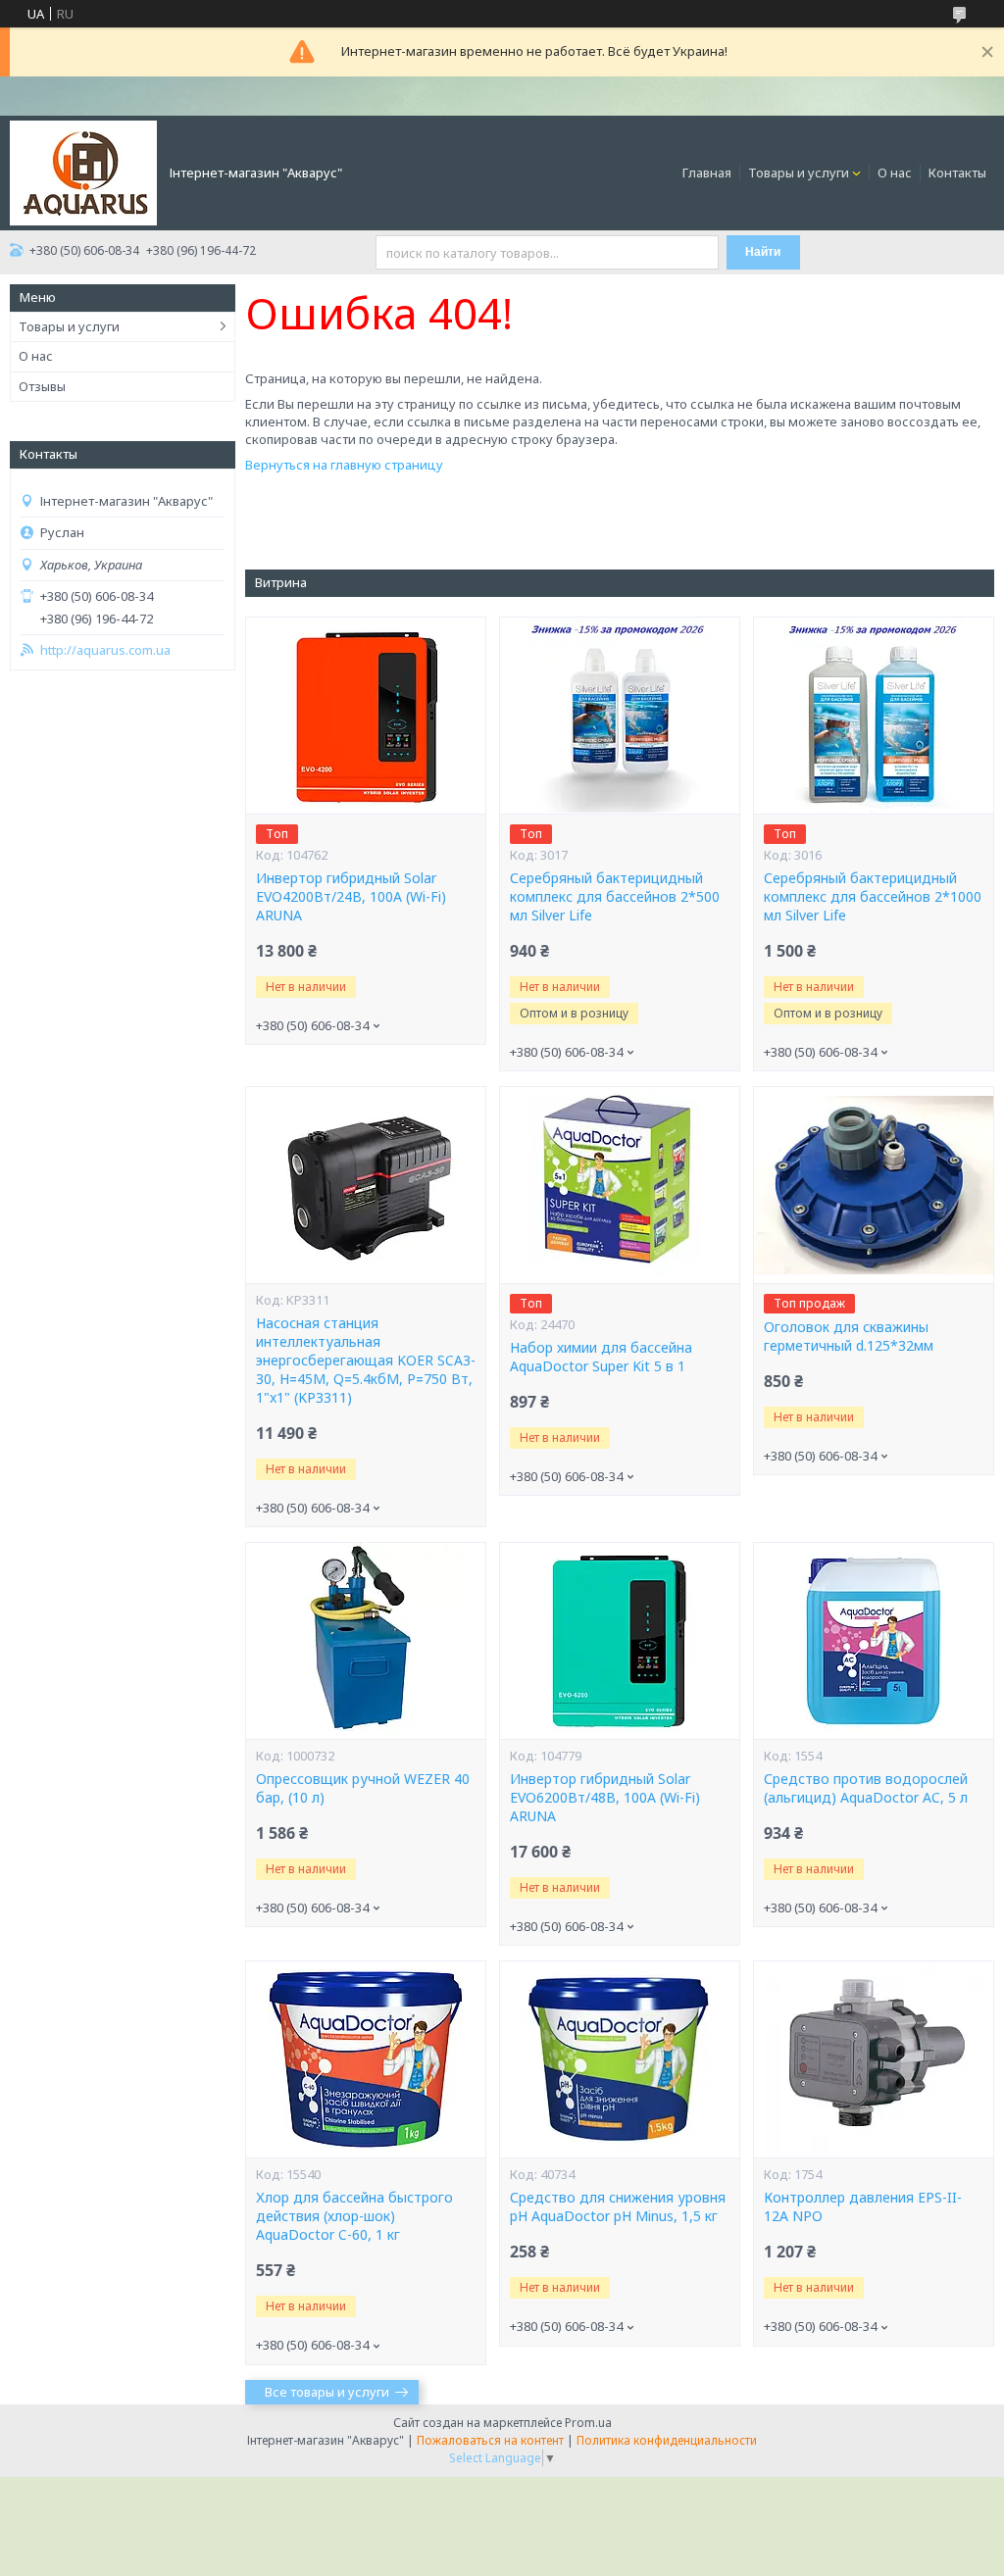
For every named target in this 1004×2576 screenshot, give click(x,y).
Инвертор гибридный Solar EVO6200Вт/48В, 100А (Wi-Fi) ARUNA (605, 1798)
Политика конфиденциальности (667, 2440)
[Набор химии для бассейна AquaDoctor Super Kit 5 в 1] (620, 1185)
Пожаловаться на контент (490, 2440)
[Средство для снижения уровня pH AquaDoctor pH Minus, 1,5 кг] (620, 2059)
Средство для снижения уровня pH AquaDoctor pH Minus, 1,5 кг (618, 2207)
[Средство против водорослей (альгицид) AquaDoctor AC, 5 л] (874, 1641)
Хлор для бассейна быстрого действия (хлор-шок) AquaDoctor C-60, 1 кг (354, 2216)
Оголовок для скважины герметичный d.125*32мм (849, 1337)
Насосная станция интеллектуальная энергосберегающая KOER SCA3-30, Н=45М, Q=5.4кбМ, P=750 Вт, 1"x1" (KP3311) (366, 1361)
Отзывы (42, 386)
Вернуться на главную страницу (344, 465)
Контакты (957, 173)
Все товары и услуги (327, 2392)
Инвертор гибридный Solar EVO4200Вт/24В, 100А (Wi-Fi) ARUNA (351, 897)
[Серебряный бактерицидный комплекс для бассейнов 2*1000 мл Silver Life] (874, 716)
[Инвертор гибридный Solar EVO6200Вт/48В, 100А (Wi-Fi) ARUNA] (620, 1641)
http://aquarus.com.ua (105, 650)
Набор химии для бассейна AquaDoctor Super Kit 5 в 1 (601, 1357)
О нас (895, 173)
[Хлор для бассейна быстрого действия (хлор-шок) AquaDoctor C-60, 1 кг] (366, 2059)
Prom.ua (588, 2423)
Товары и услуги (799, 173)
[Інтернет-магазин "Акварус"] (83, 172)
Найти (763, 252)
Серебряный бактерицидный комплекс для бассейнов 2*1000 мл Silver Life (873, 897)
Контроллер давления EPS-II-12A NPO (863, 2207)
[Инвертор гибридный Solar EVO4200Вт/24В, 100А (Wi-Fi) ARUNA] (366, 716)
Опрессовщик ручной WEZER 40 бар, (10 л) (363, 1788)
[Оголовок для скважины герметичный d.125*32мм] (874, 1185)
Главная (707, 173)
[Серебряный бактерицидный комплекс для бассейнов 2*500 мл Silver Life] (620, 716)
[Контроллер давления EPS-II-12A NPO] (874, 2059)
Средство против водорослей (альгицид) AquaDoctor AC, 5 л (866, 1788)
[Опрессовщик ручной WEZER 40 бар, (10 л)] (366, 1641)
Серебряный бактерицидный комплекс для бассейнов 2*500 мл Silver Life (615, 897)
